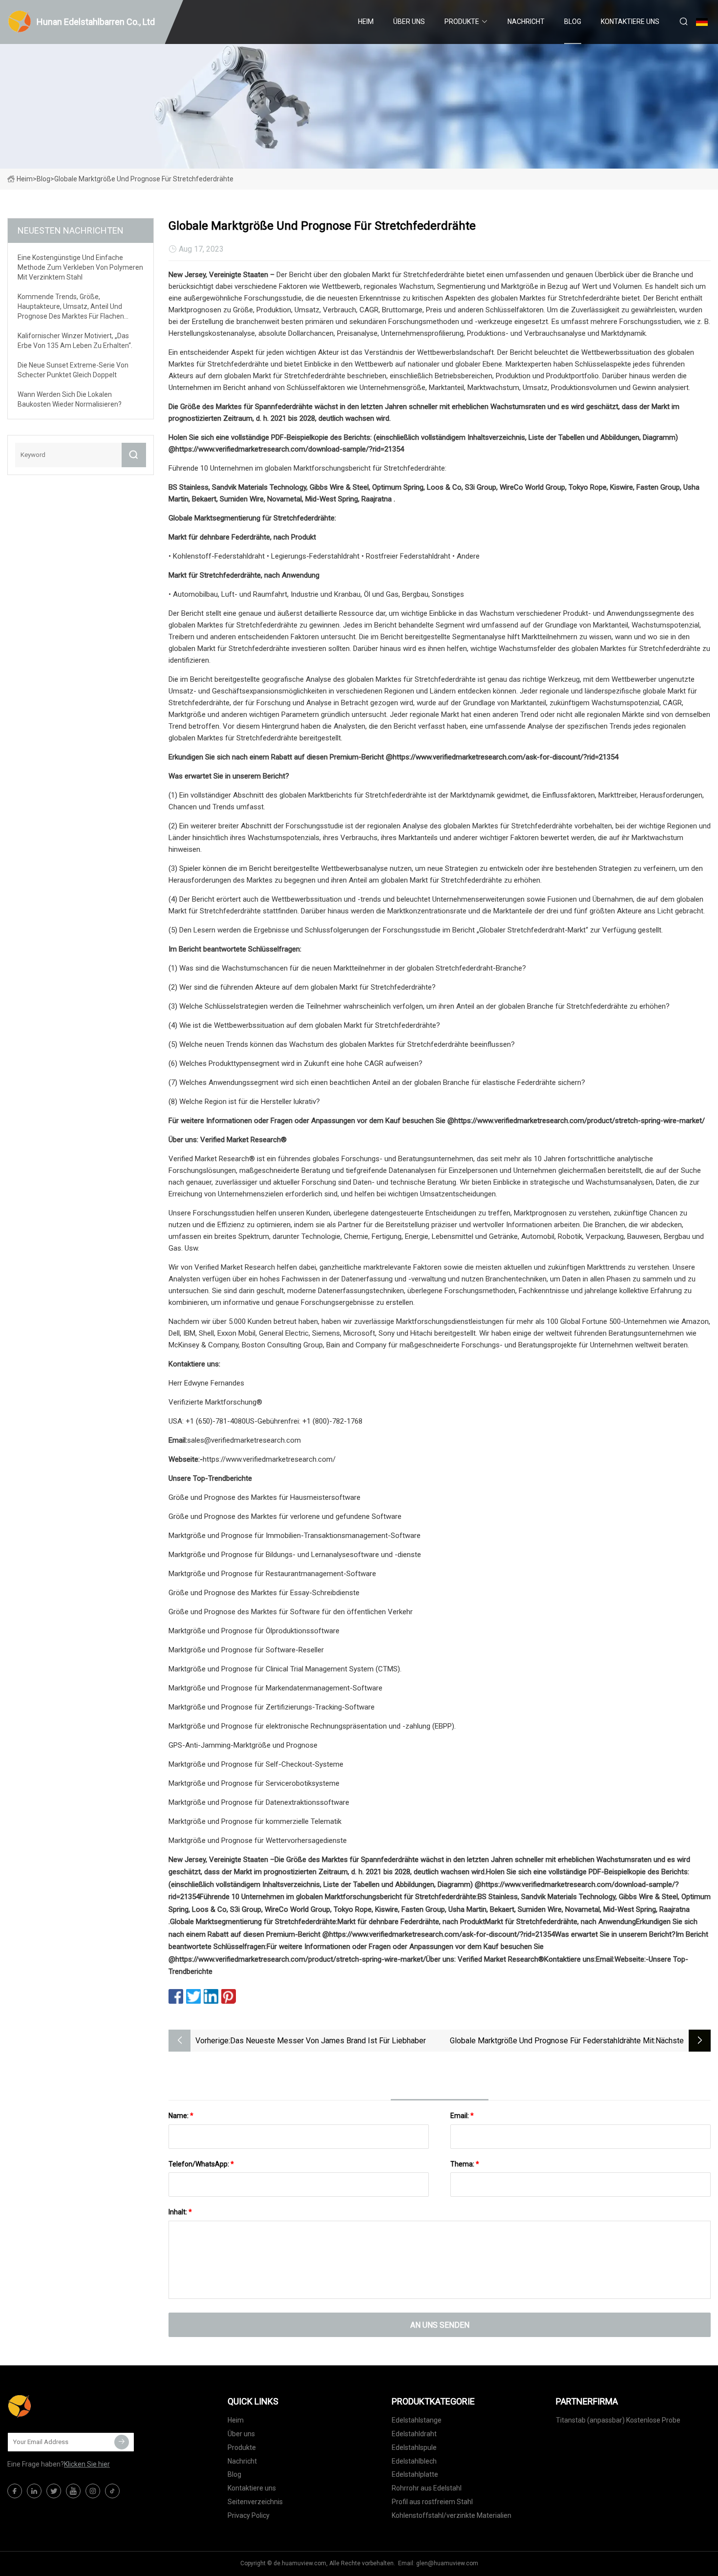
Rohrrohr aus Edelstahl (427, 2488)
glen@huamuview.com (447, 2563)
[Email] (122, 2442)
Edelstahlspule (414, 2447)
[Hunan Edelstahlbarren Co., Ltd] (56, 2406)
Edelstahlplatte (415, 2474)
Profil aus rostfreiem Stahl (432, 2502)
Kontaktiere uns (630, 22)
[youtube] (73, 2491)
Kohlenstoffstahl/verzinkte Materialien (452, 2515)
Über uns (409, 22)
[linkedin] (34, 2491)
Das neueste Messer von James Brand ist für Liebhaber (328, 2041)
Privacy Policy (249, 2515)
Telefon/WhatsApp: (201, 2164)
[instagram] (93, 2491)
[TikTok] (112, 2491)
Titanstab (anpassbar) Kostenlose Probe (618, 2420)
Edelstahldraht (414, 2434)
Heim (366, 22)
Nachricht (526, 22)
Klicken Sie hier (87, 2464)
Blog (573, 22)
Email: (462, 2116)
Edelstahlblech (414, 2461)
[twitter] (54, 2491)
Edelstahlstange (417, 2420)
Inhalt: (180, 2212)
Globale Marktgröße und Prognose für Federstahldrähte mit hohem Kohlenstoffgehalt (552, 2042)
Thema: (465, 2164)
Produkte (462, 22)
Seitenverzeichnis (255, 2502)
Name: (181, 2116)
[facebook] (15, 2491)
